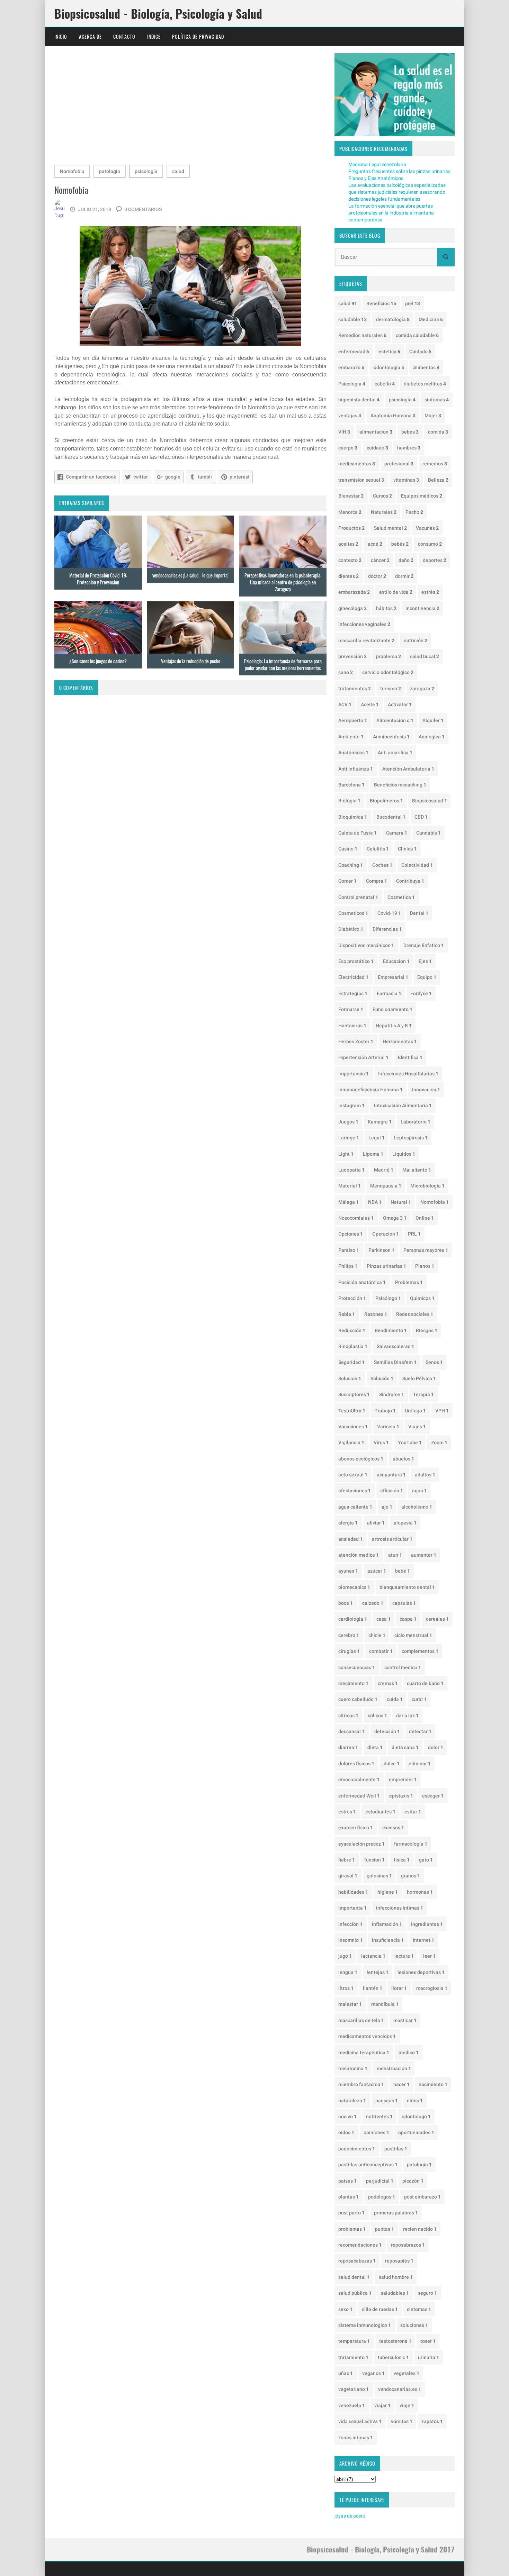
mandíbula (385, 2004)
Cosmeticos (353, 913)
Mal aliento (417, 1170)
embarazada (354, 592)
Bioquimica (353, 817)
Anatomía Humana (393, 416)
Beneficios (381, 303)
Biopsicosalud (430, 801)
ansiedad (350, 1539)
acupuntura (391, 1475)
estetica (389, 352)
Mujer (433, 416)
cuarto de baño (425, 1683)
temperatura (354, 2341)
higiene (388, 1892)
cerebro (349, 1635)
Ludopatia (351, 1170)
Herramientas (400, 1041)
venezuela (352, 2405)
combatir (381, 1651)
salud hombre (396, 2277)
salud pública (355, 2293)
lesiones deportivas (421, 1972)
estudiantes (380, 1812)
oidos (346, 2132)
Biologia (349, 801)
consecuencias (357, 1667)
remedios (435, 464)
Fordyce (421, 993)
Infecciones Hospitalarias (408, 1074)
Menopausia (386, 1186)
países (347, 2181)
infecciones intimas (400, 1908)
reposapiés (399, 2261)
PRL (414, 1234)
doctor (377, 576)
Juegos (348, 1122)
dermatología (393, 319)
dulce (392, 1764)
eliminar (420, 1764)
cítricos (348, 1715)
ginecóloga (352, 608)
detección (387, 1731)
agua (419, 1491)
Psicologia (352, 384)
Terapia (423, 1394)
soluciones (414, 2325)
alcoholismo (417, 1507)
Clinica (407, 849)
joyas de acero (350, 2516)
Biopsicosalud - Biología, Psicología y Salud (158, 13)
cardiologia (353, 1619)
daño (406, 560)
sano (346, 672)
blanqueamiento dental (407, 1587)
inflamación (387, 1924)
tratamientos (355, 689)
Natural (401, 1202)
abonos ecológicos (361, 1459)
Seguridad (351, 1362)
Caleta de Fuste (358, 833)
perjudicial (380, 2181)
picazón (413, 2181)
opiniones (376, 2132)
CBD (421, 817)
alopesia (405, 1523)
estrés (430, 592)
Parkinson (381, 1250)
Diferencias (387, 929)
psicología (146, 171)
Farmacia (389, 993)
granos (410, 1876)
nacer (401, 2084)
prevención (352, 656)
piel (413, 303)
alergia (348, 1523)
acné (375, 544)
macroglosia (432, 1988)
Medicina (431, 319)
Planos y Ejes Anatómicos (376, 178)
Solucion (350, 1378)
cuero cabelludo (358, 1699)
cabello (385, 384)
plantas (349, 2197)
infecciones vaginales (364, 624)
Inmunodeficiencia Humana (370, 1090)
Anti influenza (356, 769)
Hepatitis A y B (394, 1026)
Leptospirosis (411, 1138)
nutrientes (379, 2117)
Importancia (354, 1074)
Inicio (61, 37)
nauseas (387, 2101)
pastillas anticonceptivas (368, 2165)
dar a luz (407, 1715)
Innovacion (426, 1090)
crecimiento (353, 1683)
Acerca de (90, 37)
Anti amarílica (395, 753)
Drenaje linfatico (424, 945)
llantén (373, 1988)
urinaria (428, 2357)
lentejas (378, 1972)
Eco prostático (356, 961)
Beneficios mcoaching (400, 785)
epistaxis (401, 1796)
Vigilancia (351, 1442)
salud (178, 171)
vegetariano (354, 2389)
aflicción (392, 1491)
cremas (388, 1683)
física (402, 1860)
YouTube (410, 1442)
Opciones (351, 1234)
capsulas (404, 1603)
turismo (391, 689)
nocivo (347, 2117)
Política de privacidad (198, 37)
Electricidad (353, 977)
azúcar (377, 1571)
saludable (352, 319)
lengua (348, 1972)
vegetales (407, 2373)
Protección (352, 1298)
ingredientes (427, 1924)
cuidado (377, 448)
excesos (393, 1828)
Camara (397, 833)
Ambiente (351, 737)
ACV (345, 704)
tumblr (205, 477)
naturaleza (352, 2101)
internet (423, 1940)
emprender (403, 1779)
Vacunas (427, 528)
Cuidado (420, 352)
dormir (404, 576)
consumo (430, 544)
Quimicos (422, 1298)
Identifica (410, 1057)
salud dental (354, 2277)
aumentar (424, 1555)
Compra (377, 881)
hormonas (420, 1892)
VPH (442, 1411)
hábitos (386, 608)
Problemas (409, 1282)
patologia (110, 171)
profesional (399, 464)
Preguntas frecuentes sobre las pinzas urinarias (399, 171)
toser (428, 2341)
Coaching (351, 865)
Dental (419, 913)
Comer (347, 881)
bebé (403, 1571)
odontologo (416, 2117)
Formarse (351, 1009)
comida (438, 432)
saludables (395, 2293)
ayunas (348, 1571)
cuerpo (348, 448)
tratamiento (353, 2357)
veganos (373, 2373)
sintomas (419, 2309)
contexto (350, 560)
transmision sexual (361, 480)
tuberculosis (393, 2357)
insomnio (350, 1940)
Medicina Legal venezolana (377, 164)
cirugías (349, 1651)
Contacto (124, 37)
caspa (408, 1619)
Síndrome (392, 1394)
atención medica (359, 1555)
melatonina (353, 2068)
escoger (433, 1796)
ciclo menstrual (413, 1635)
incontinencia (422, 608)
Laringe (349, 1138)
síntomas (437, 400)
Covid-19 (389, 913)
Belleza (438, 480)
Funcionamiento (392, 1009)
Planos (425, 1266)
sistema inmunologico (365, 2325)
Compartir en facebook (91, 477)
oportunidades (416, 2132)
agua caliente (355, 1507)
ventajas (350, 416)
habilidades (353, 1892)
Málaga (349, 1202)
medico (409, 2052)
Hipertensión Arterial (363, 1057)
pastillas (396, 2149)
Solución (382, 1378)
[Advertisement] (190, 107)
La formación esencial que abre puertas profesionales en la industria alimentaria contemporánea (391, 213)
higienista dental (359, 400)
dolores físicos (356, 1764)
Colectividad (417, 865)
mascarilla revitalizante (366, 640)
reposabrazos (408, 2245)
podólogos (382, 2197)
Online (425, 1218)
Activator (400, 704)
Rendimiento (391, 1330)
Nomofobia (72, 171)
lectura (404, 1956)
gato (426, 1860)
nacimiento (433, 2084)
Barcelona (351, 785)
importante (352, 1908)
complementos (420, 1651)
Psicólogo (388, 1298)
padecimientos (357, 2149)
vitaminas (406, 480)
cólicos (377, 1715)
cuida (395, 1699)
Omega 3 (395, 1218)
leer (429, 1956)
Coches (382, 865)
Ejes (425, 961)
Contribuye (410, 881)
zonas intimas (356, 2438)
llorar (399, 1988)
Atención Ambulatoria (408, 769)
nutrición (416, 640)
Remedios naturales (362, 335)
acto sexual (353, 1475)
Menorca (350, 512)
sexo (345, 2309)
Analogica (432, 737)
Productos (351, 528)
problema (389, 656)
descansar (352, 1731)
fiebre (347, 1860)
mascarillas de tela (361, 2020)
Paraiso (349, 1250)
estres (347, 1812)
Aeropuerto (353, 720)
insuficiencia (388, 1940)
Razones (376, 1314)
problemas (352, 2229)
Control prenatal (358, 897)
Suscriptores (354, 1394)
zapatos (432, 2421)
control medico (403, 1667)
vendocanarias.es (400, 2389)
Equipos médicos (422, 496)
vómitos (402, 2421)
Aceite (370, 704)
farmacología (411, 1844)
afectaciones (355, 1491)
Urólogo (415, 1411)
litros (346, 1988)
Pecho (414, 512)
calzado (373, 1603)
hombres (409, 448)
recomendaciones (360, 2245)
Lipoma (373, 1154)
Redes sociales (415, 1314)
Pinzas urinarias (386, 1266)
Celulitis (378, 849)
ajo (387, 1507)
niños (415, 2101)
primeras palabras (396, 2213)
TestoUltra (352, 1411)
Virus (381, 1442)
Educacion (396, 961)
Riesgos (427, 1330)
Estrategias (353, 993)
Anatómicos (353, 753)
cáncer (380, 560)
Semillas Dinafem (395, 1362)
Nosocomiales (356, 1218)
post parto (351, 2213)
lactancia (373, 1956)
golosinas (379, 1876)
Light (346, 1154)
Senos (434, 1362)
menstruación (394, 2068)
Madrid (384, 1170)
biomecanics (354, 1587)
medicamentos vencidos (367, 2036)
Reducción (352, 1330)
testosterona (395, 2341)
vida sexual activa (360, 2421)
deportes (435, 560)
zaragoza (422, 689)
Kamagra (380, 1122)
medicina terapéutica (364, 2052)
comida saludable (417, 335)
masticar (405, 2020)
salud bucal (425, 656)
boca (346, 1603)
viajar (382, 2405)
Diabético (351, 929)
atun (395, 1555)
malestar (350, 2004)
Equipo (427, 977)
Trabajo (385, 1411)
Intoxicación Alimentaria (403, 1105)
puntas (385, 2229)
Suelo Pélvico (419, 1378)
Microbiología (427, 1186)
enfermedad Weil (359, 1796)
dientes (349, 576)
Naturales (384, 512)
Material (350, 1186)
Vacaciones (353, 1427)
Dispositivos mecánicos (366, 945)
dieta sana (405, 1747)
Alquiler (433, 720)
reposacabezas (357, 2261)
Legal (377, 1138)
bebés (400, 544)
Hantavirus (352, 1026)
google (173, 477)
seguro (427, 2293)
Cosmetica (401, 897)
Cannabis (428, 833)
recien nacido (420, 2229)
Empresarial (393, 977)
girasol (348, 1876)
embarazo (351, 367)
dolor (436, 1747)
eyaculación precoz (361, 1844)
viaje (407, 2405)
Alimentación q (395, 720)
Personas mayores (426, 1250)
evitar (413, 1812)
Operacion (386, 1234)
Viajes (417, 1427)
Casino (348, 849)
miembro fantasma (361, 2084)
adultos (425, 1475)
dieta (375, 1747)
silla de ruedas (380, 2309)
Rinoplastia (353, 1346)
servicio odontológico (388, 672)
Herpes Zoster (356, 1041)
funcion (374, 1860)
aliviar (376, 1523)
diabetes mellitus (425, 384)
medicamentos (357, 464)
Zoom (439, 1442)
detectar (420, 1731)
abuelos (403, 1459)
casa (383, 1619)
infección (350, 1924)
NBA (375, 1202)
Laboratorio (416, 1122)
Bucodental (391, 817)
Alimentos (426, 367)
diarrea (348, 1747)
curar (419, 1699)
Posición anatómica (362, 1282)
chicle (377, 1635)
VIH (344, 432)
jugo (345, 1956)
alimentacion (376, 432)
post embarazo (422, 2197)
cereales (437, 1619)
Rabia (347, 1314)
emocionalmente (359, 1779)
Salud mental (390, 528)
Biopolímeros (386, 801)
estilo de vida (396, 592)
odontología (389, 367)
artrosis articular (392, 1539)
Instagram (351, 1105)
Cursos (382, 496)
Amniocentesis (391, 737)
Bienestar (351, 496)
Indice (154, 37)
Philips (348, 1266)
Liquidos (404, 1154)
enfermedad (354, 352)
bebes (410, 432)
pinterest (240, 477)
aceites (348, 544)
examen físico (356, 1828)
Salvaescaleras (395, 1346)
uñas (346, 2373)
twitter (141, 477)
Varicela (388, 1427)
